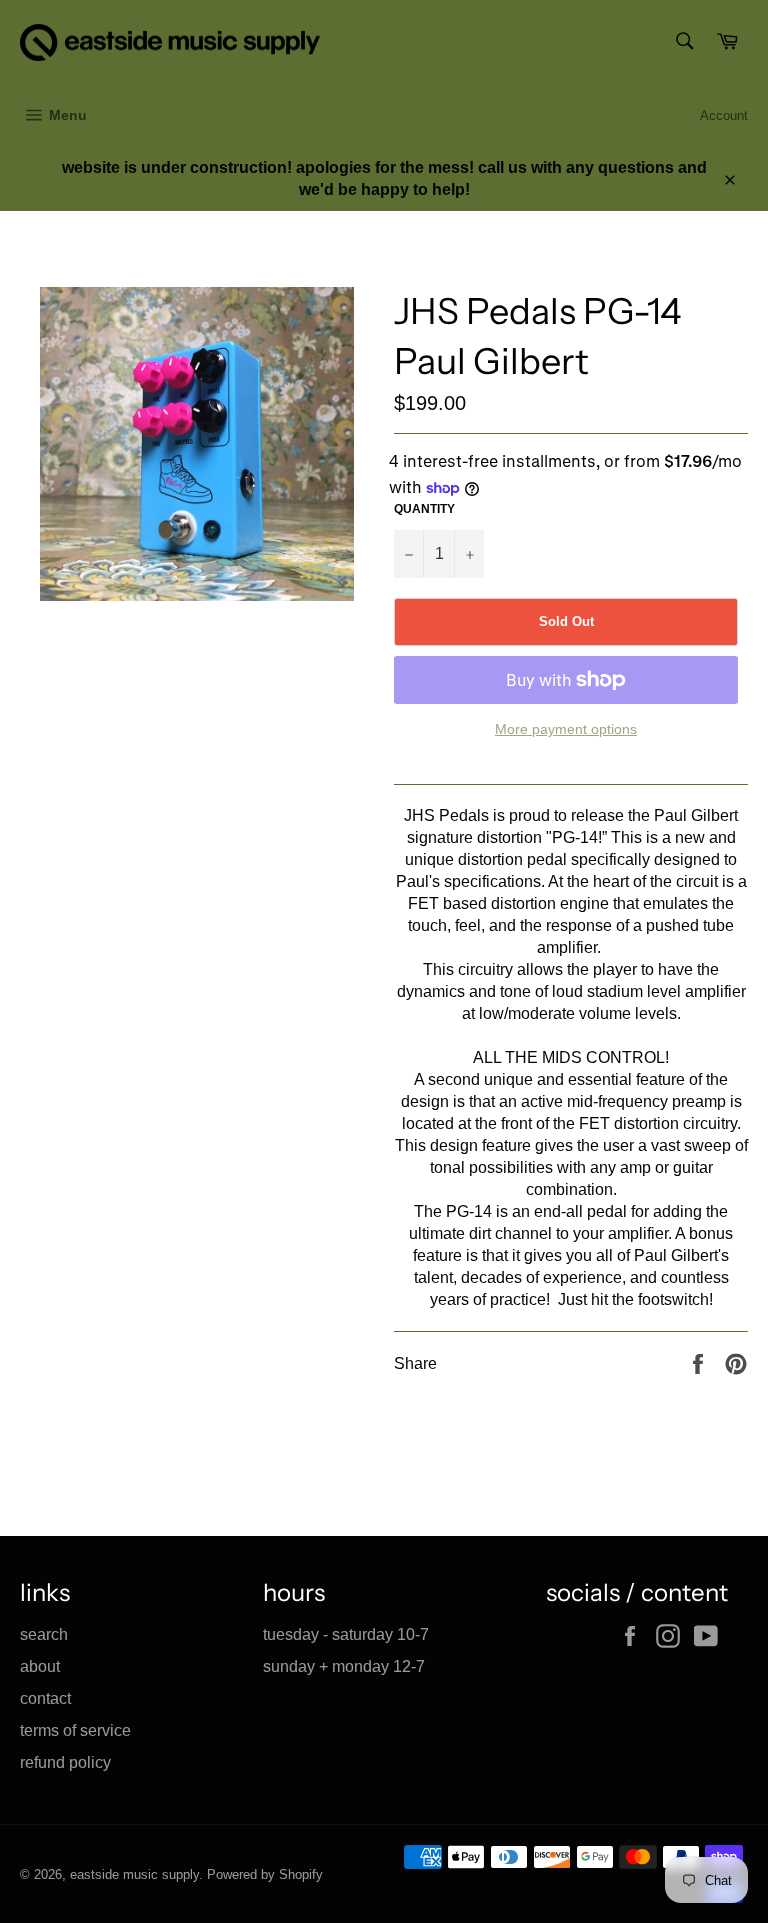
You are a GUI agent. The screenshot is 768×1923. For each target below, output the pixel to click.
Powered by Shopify (265, 1874)
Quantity (424, 509)
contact (45, 1698)
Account (724, 115)
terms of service (75, 1730)
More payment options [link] (566, 729)
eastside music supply (134, 1874)
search (44, 1634)
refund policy (65, 1762)
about (40, 1666)
